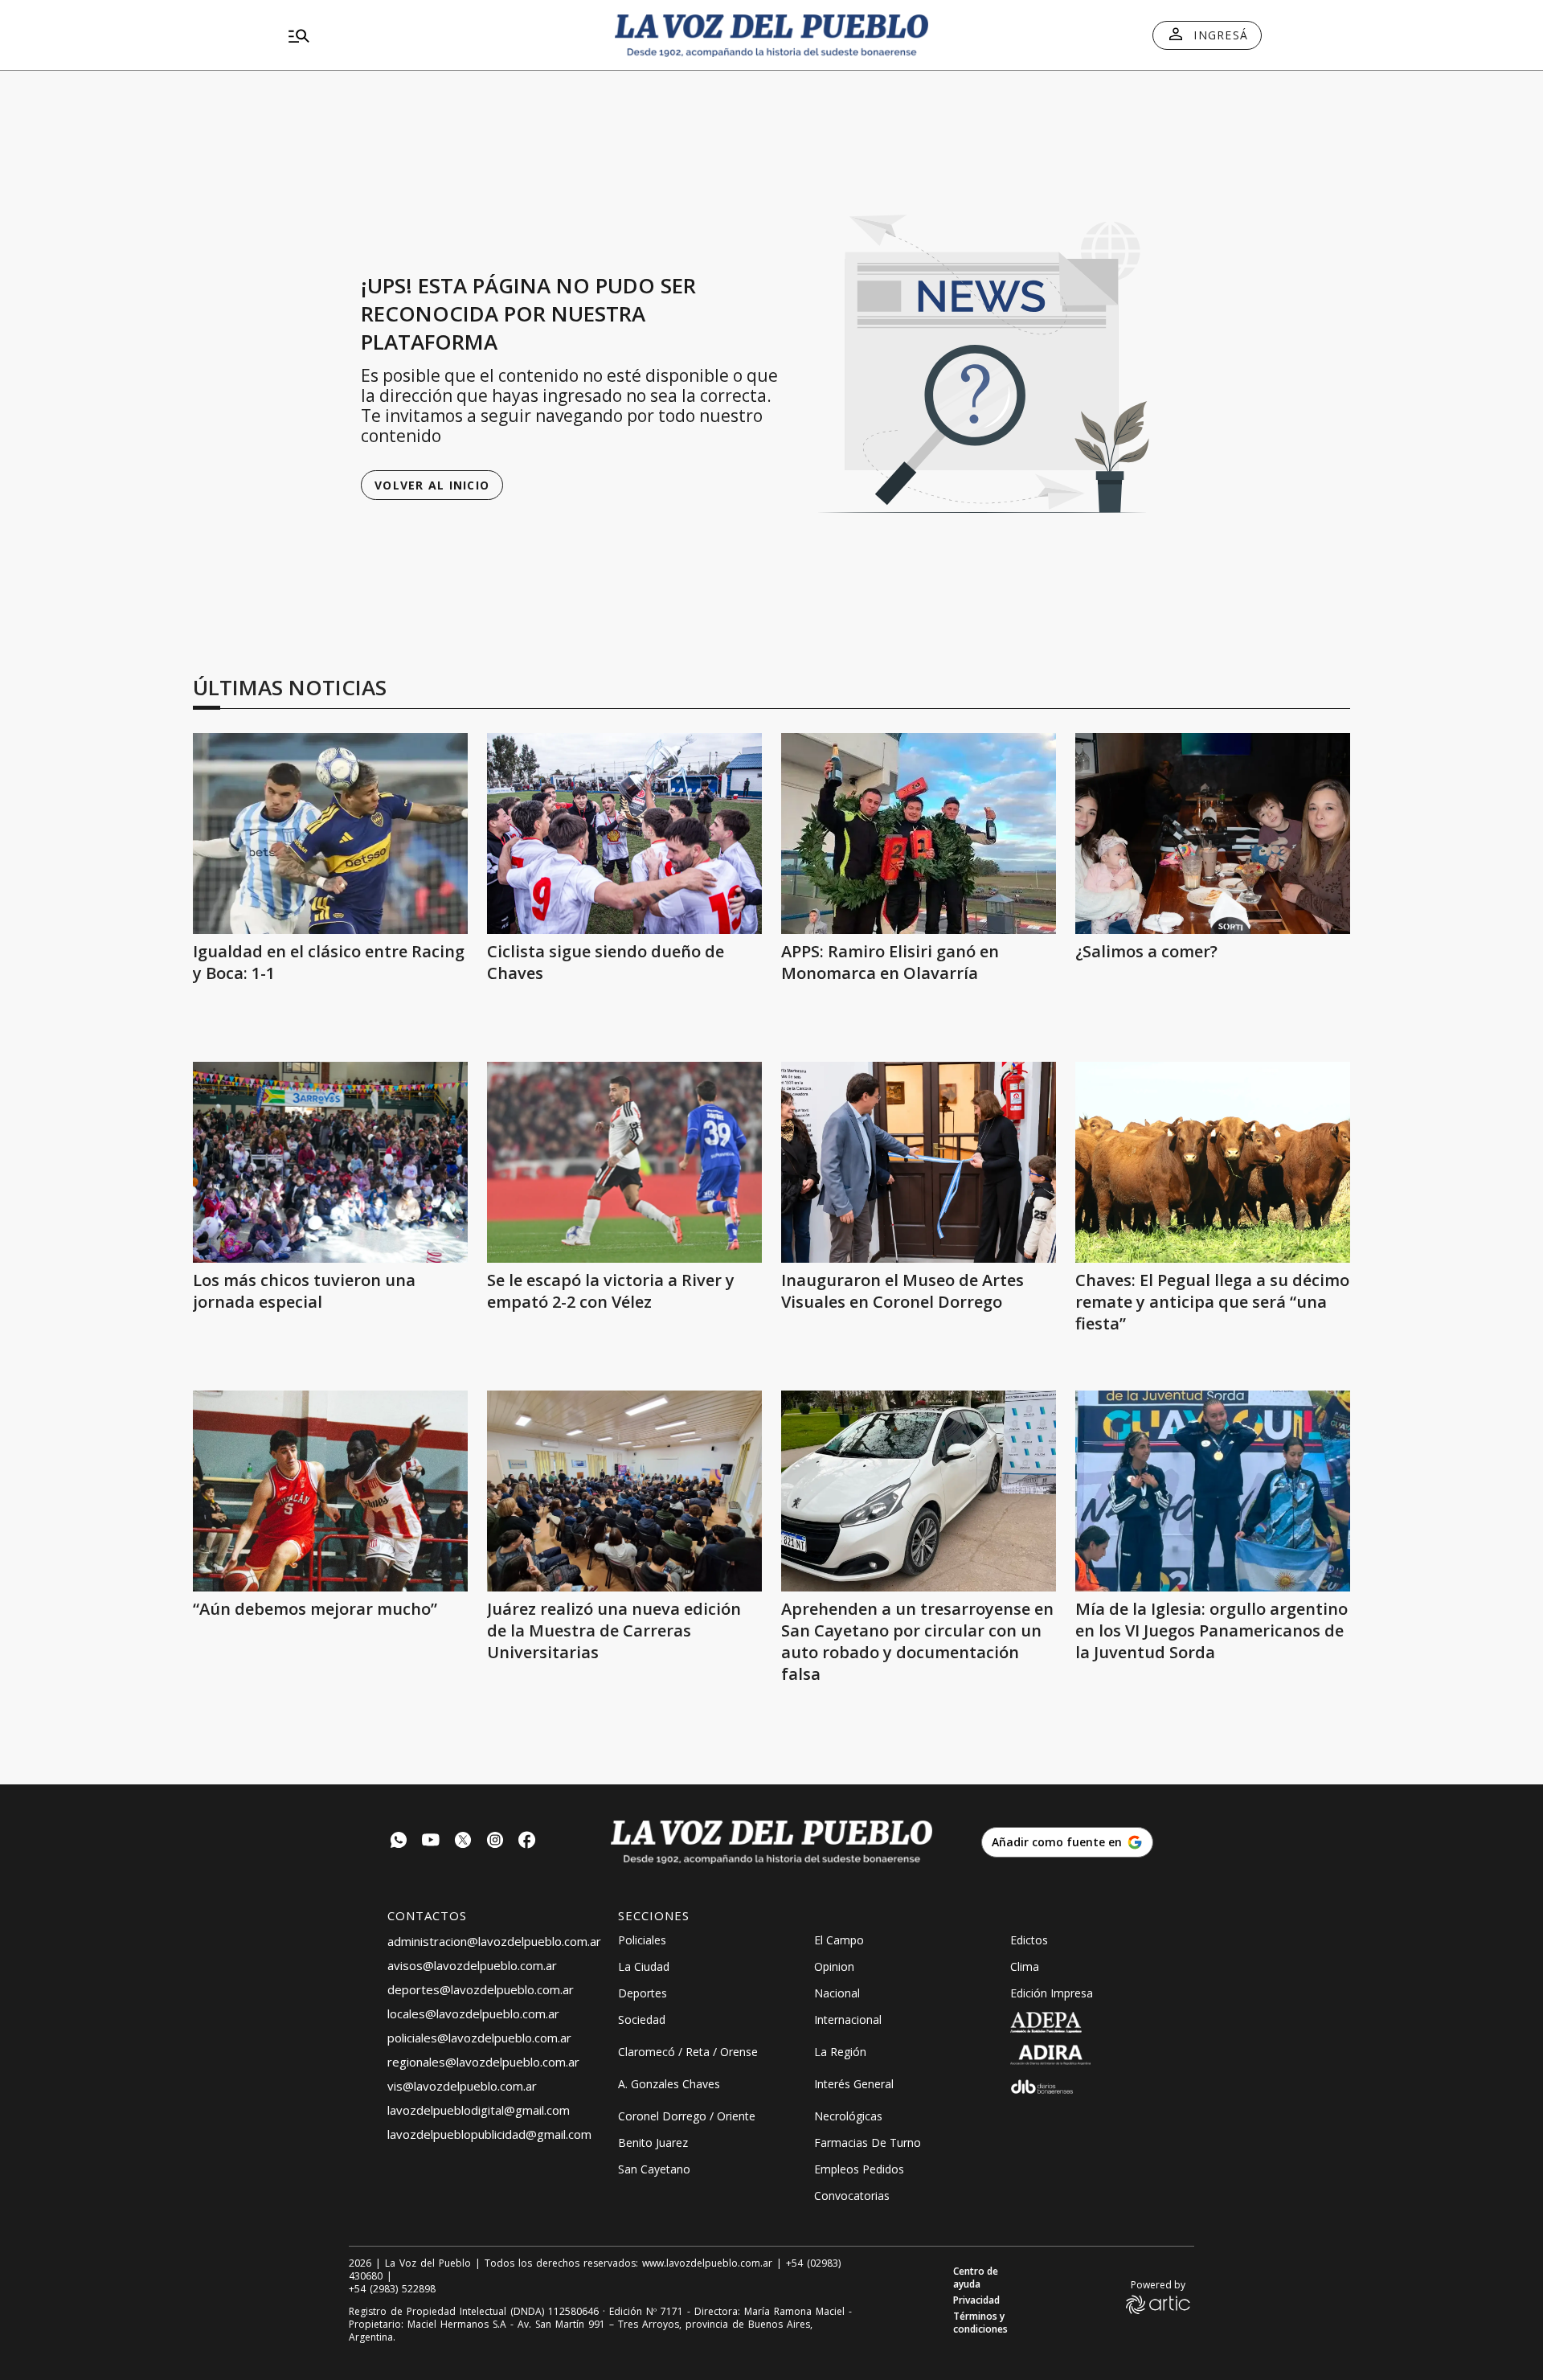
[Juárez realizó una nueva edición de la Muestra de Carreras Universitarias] (624, 1491)
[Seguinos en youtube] (431, 1842)
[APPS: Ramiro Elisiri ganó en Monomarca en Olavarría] (919, 834)
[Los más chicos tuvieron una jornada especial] (330, 1162)
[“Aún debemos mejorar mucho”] (330, 1491)
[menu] (438, 35)
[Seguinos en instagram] (495, 1842)
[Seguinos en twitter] (463, 1842)
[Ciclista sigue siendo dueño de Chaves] (624, 834)
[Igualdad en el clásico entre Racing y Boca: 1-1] (330, 834)
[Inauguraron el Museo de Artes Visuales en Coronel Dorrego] (919, 1162)
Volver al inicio (432, 485)
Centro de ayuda (976, 2278)
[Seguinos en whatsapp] (399, 1842)
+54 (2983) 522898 (392, 2289)
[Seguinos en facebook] (527, 1842)
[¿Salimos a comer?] (1213, 834)
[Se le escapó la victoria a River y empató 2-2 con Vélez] (624, 1162)
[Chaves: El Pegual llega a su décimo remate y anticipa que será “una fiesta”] (1213, 1162)
